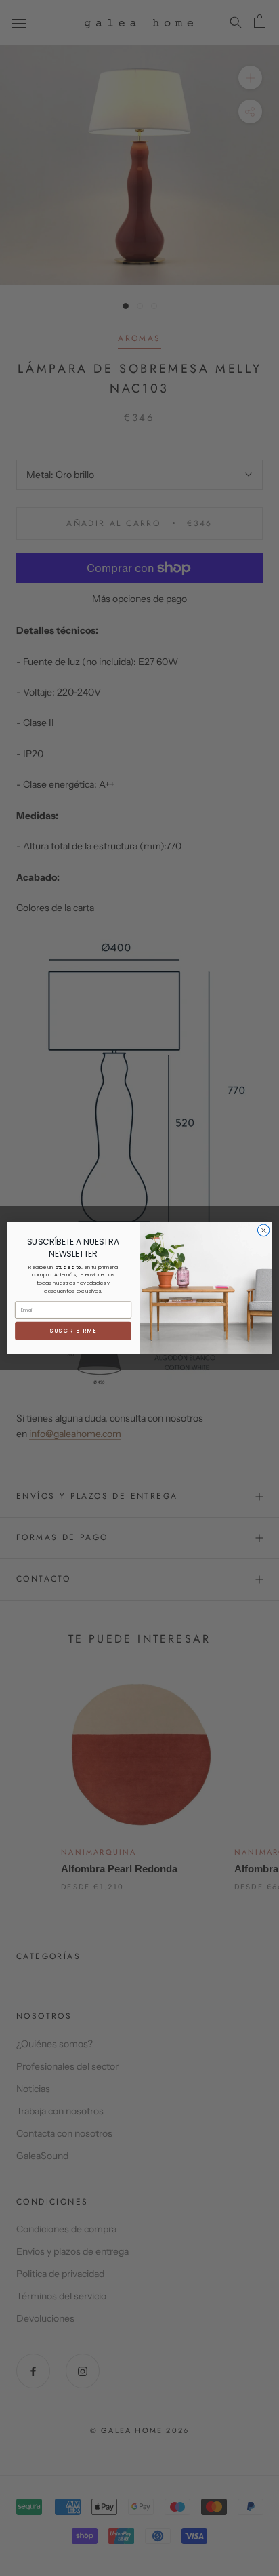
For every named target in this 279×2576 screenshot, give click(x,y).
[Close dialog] (263, 1230)
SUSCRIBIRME (73, 1331)
